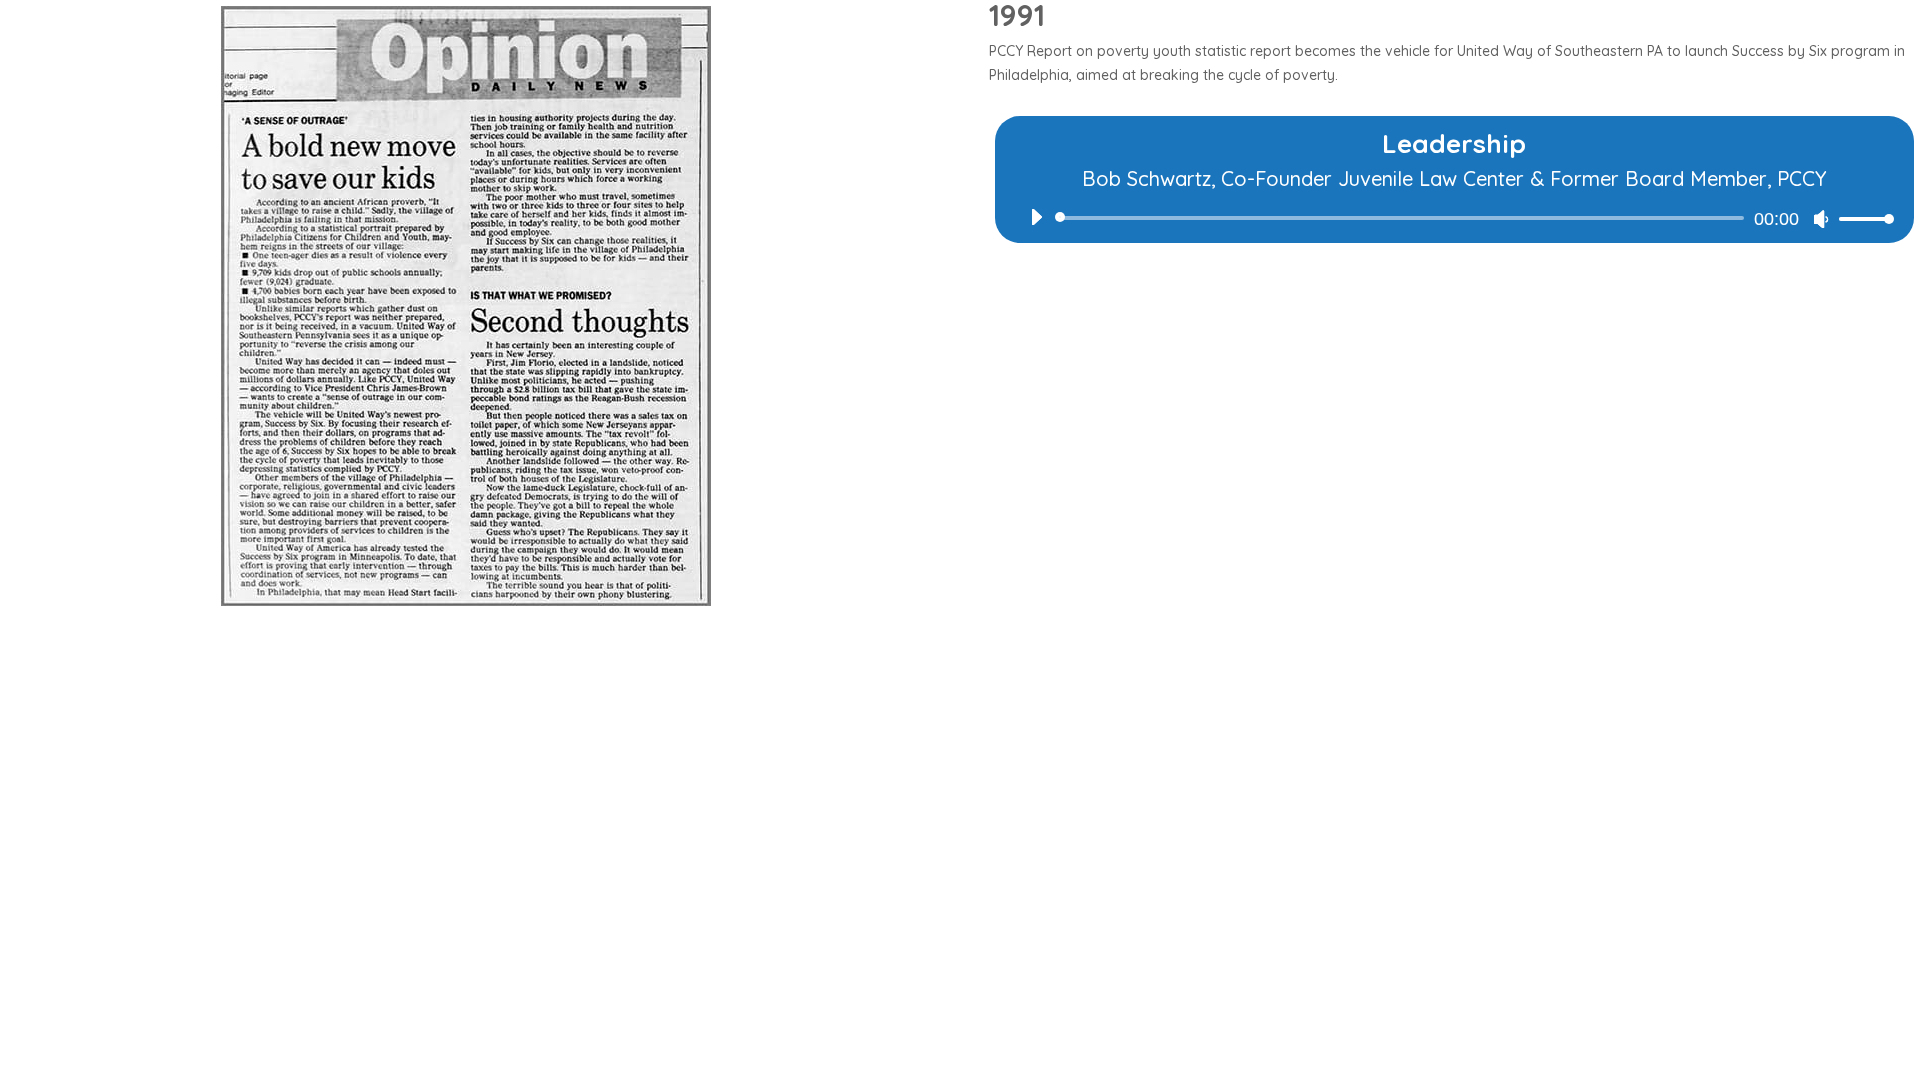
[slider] (1861, 218)
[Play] (1036, 217)
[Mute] (1821, 219)
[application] (1454, 218)
